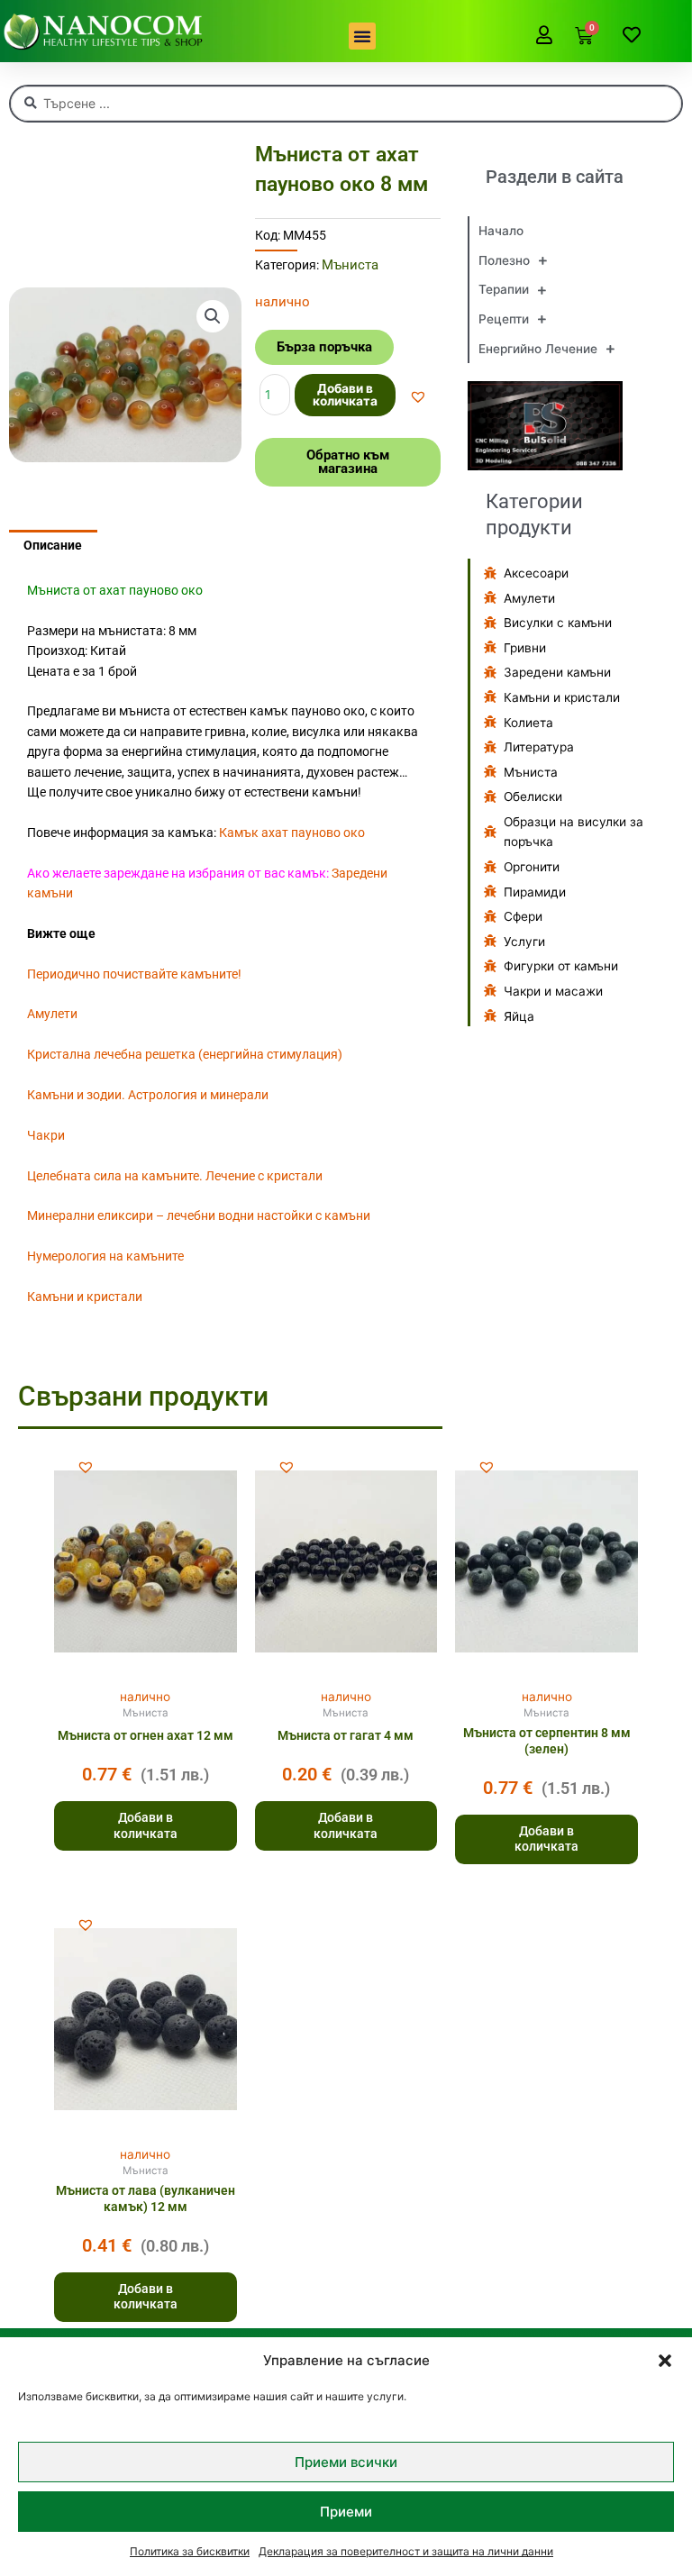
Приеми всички (346, 2462)
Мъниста (350, 265)
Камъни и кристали (85, 1297)
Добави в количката (345, 395)
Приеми (346, 2512)
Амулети (52, 1014)
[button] (665, 2361)
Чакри (46, 1135)
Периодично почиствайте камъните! (134, 974)
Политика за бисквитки (190, 2551)
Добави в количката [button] (146, 1825)
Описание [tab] (53, 545)
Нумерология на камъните (105, 1256)
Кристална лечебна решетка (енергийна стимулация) (185, 1054)
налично (145, 1697)
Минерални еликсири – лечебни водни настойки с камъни (199, 1215)
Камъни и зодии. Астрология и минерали (148, 1095)
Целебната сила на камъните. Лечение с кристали (175, 1176)
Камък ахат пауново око (292, 833)
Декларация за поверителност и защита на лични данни (406, 2551)
